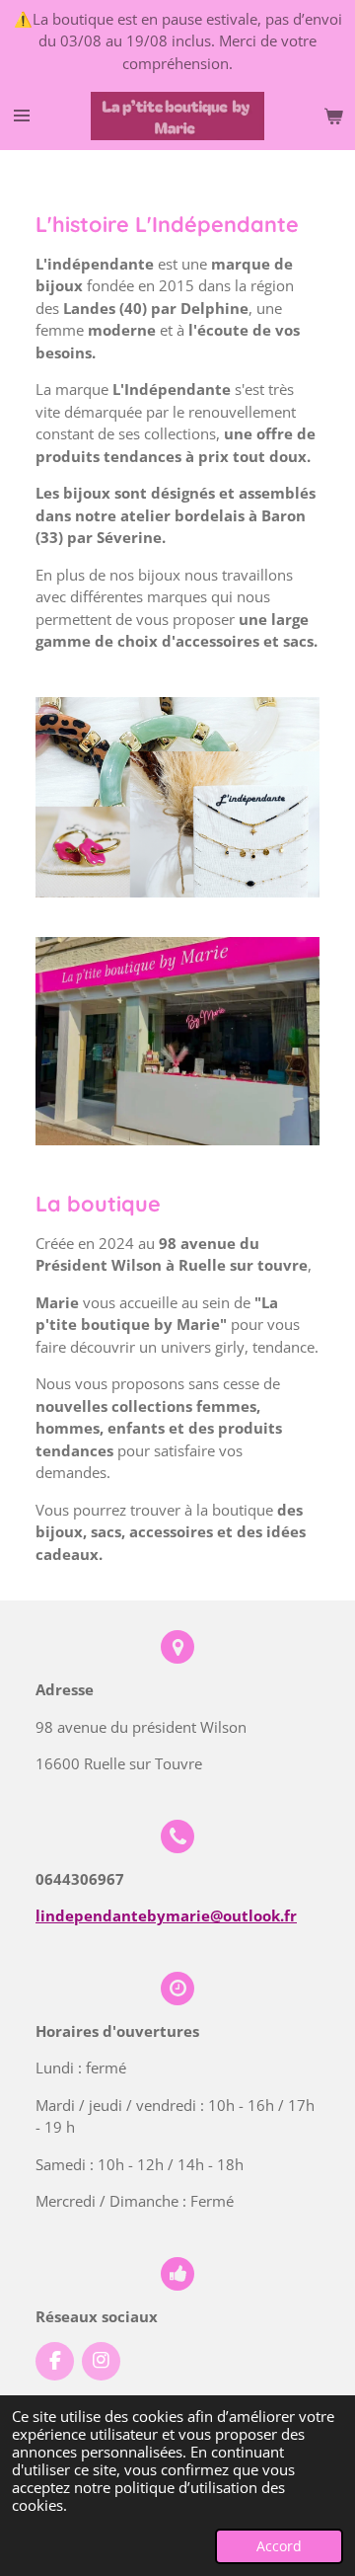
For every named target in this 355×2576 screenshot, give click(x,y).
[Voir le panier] (333, 117)
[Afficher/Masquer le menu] (22, 117)
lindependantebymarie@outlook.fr (166, 1915)
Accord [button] (279, 2546)
